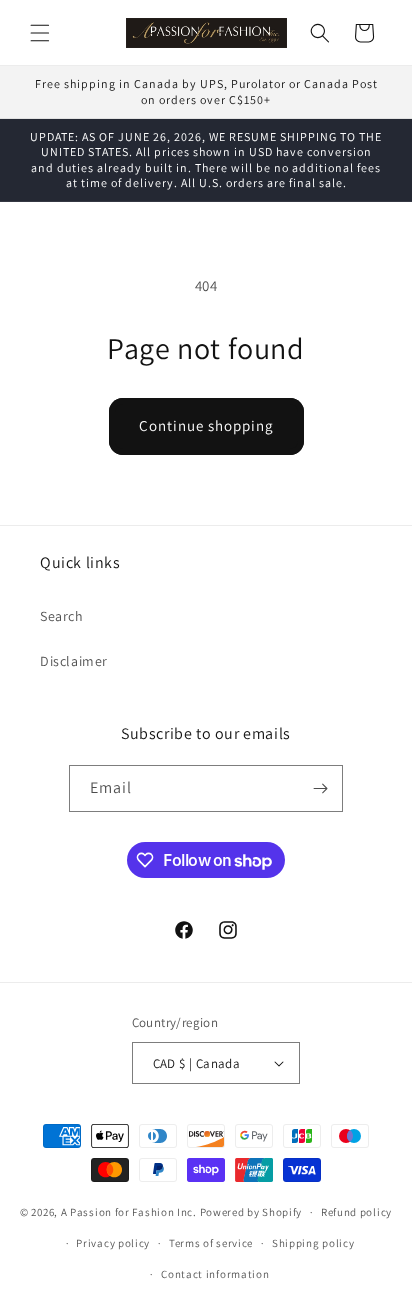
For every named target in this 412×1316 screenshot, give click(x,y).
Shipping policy (313, 1243)
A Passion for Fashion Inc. (129, 1212)
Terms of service (211, 1243)
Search (62, 616)
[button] (40, 33)
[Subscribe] (320, 788)
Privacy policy (113, 1243)
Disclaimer (74, 661)
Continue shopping (206, 425)
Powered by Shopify (251, 1212)
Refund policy (356, 1212)
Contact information (215, 1274)
